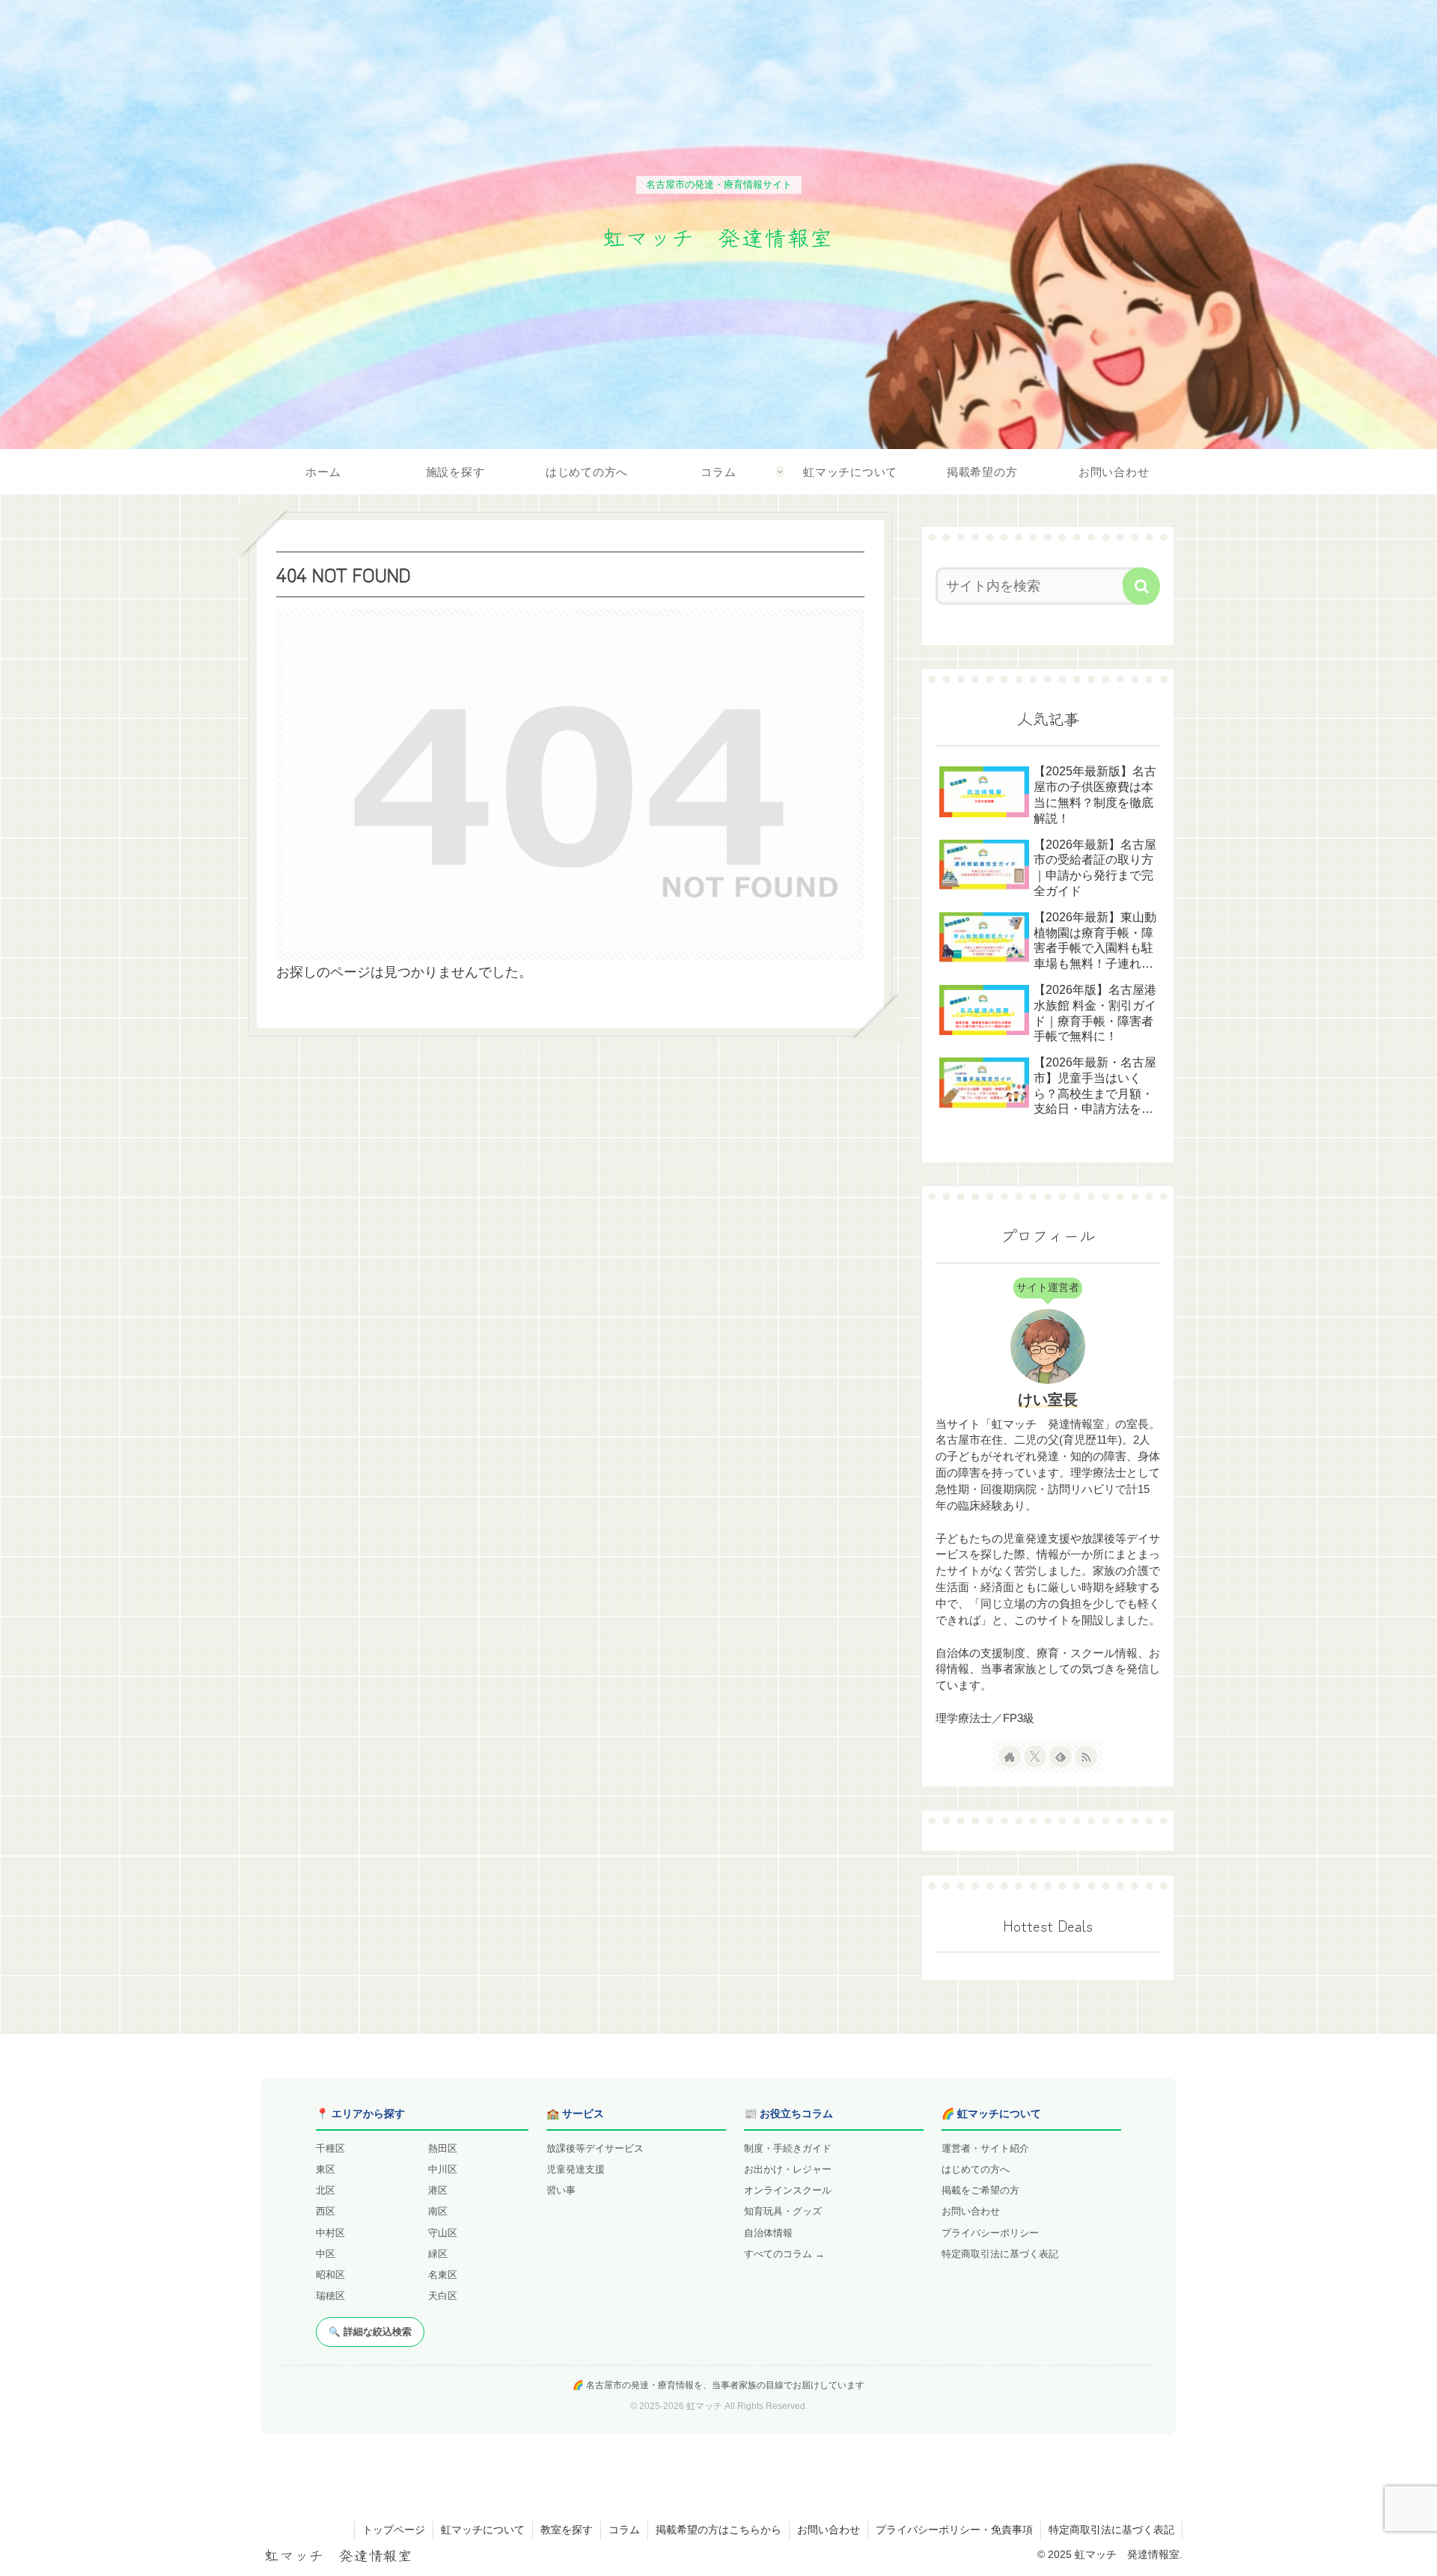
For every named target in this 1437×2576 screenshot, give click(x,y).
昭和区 (330, 2275)
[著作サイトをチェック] (1010, 1756)
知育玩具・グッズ (783, 2211)
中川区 (443, 2169)
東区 (326, 2169)
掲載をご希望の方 (980, 2190)
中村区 (330, 2233)
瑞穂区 (330, 2296)
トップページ (394, 2530)
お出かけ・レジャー (788, 2169)
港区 (438, 2190)
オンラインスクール (788, 2190)
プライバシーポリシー (990, 2233)
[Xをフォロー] (1035, 1756)
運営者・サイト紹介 (985, 2148)
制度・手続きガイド (788, 2148)
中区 (326, 2254)
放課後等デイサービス (595, 2148)
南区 (438, 2211)
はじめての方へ (976, 2169)
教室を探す (567, 2530)
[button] (1141, 586)
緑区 (438, 2254)
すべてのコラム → (784, 2254)
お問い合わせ (971, 2211)
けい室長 (1048, 1400)
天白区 (443, 2296)
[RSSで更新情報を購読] (1086, 1756)
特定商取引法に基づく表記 (1000, 2254)
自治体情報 (768, 2233)
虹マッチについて (483, 2530)
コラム (624, 2530)
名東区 (443, 2275)
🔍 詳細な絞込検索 (370, 2332)
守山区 (443, 2233)
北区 (326, 2190)
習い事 (561, 2190)
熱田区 (443, 2148)
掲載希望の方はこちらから (718, 2530)
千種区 (330, 2148)
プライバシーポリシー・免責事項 (954, 2530)
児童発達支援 (576, 2169)
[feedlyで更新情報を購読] (1061, 1756)
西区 (326, 2211)
